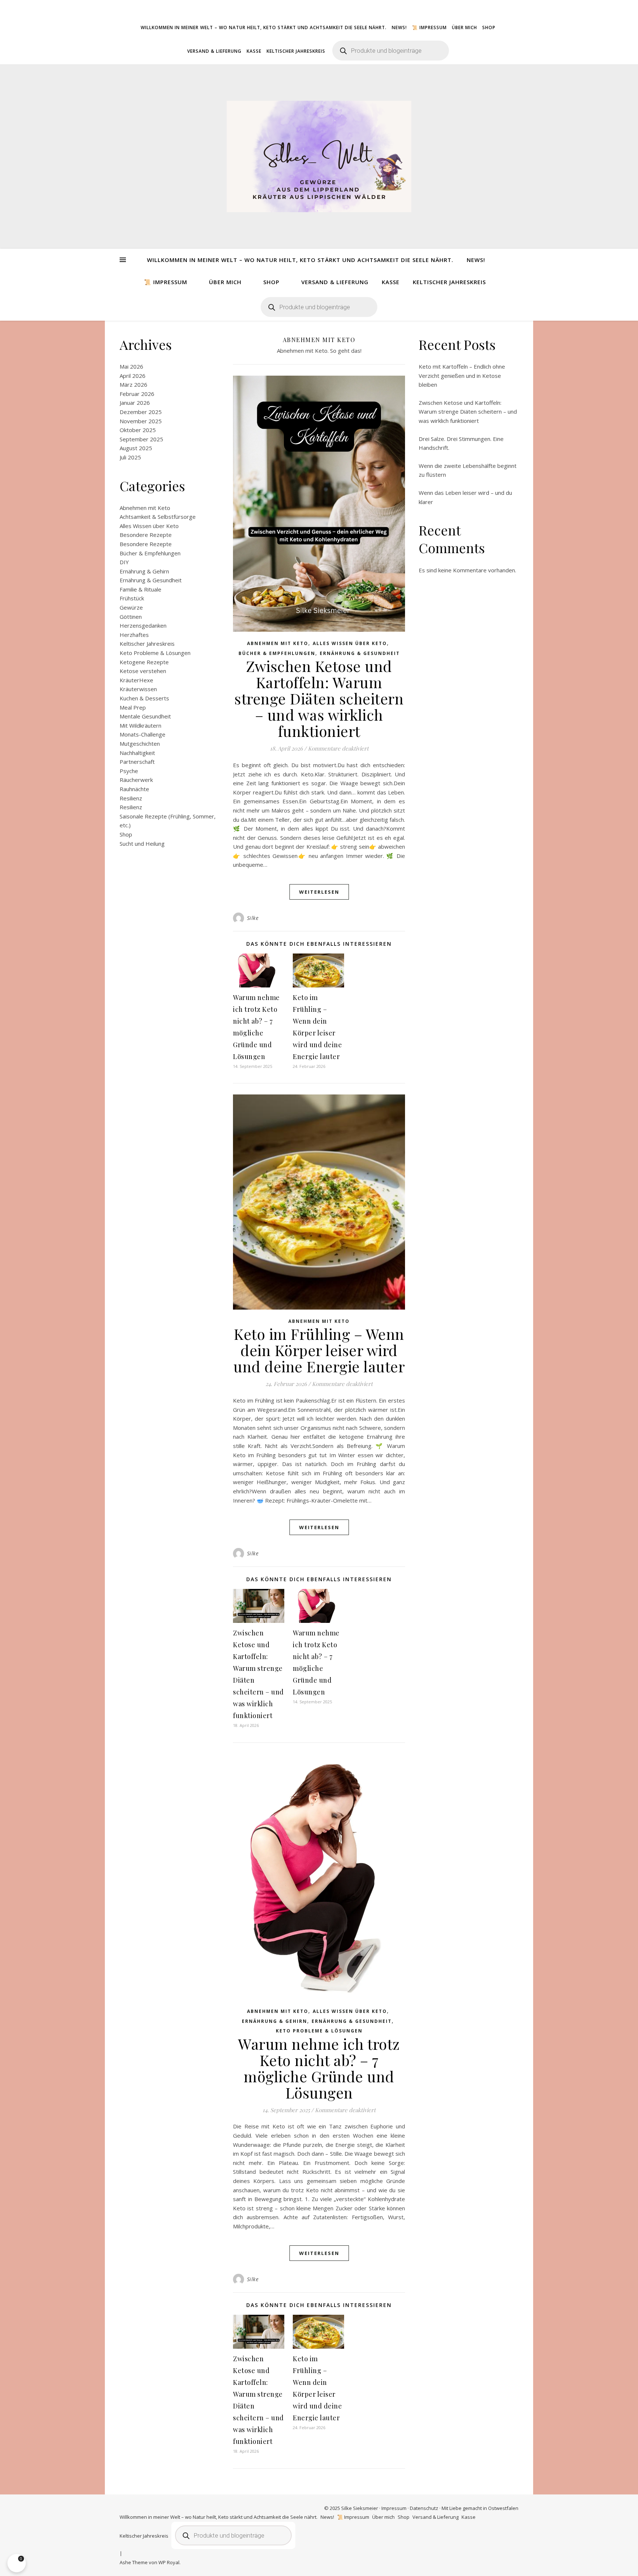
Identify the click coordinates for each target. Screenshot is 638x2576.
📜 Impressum (429, 27)
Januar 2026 (135, 403)
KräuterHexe (136, 680)
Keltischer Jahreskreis (296, 51)
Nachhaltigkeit (137, 753)
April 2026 (133, 376)
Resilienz (131, 798)
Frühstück (132, 598)
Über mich (464, 27)
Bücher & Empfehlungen (150, 553)
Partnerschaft (137, 762)
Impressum (394, 2508)
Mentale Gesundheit (145, 716)
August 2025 (136, 448)
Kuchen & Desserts (144, 698)
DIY (124, 562)
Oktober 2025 (138, 430)
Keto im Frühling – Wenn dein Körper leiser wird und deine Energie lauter (319, 1350)
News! (399, 27)
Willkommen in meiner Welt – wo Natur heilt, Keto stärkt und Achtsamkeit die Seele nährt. (264, 27)
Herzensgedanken (143, 625)
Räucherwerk (136, 780)
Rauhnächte (134, 789)
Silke (253, 918)
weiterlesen (319, 892)
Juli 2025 (130, 457)
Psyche (129, 771)
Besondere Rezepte (146, 535)
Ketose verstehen (143, 671)
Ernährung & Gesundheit (151, 580)
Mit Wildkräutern (140, 725)
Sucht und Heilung (142, 844)
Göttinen (131, 617)
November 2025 (141, 421)
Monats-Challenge (143, 734)
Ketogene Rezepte (144, 662)
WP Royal (169, 2562)
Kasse (254, 51)
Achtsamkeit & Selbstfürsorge (158, 517)
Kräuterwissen (138, 689)
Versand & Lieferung (214, 51)
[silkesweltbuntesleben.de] (319, 156)
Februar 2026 (137, 394)
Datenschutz (424, 2508)
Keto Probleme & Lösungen (155, 653)
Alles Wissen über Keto (149, 526)
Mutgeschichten (140, 744)
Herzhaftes (134, 635)
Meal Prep (133, 707)
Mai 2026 (131, 366)
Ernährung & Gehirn (144, 571)
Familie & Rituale (140, 589)
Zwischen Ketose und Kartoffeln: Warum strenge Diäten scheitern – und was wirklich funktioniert (319, 698)
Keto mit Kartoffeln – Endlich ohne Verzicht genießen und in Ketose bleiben (462, 375)
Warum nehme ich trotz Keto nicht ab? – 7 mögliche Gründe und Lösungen (319, 2068)
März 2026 (133, 384)
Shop (489, 27)
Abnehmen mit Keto (145, 508)
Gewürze (131, 607)
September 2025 (141, 439)
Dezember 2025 (141, 412)
